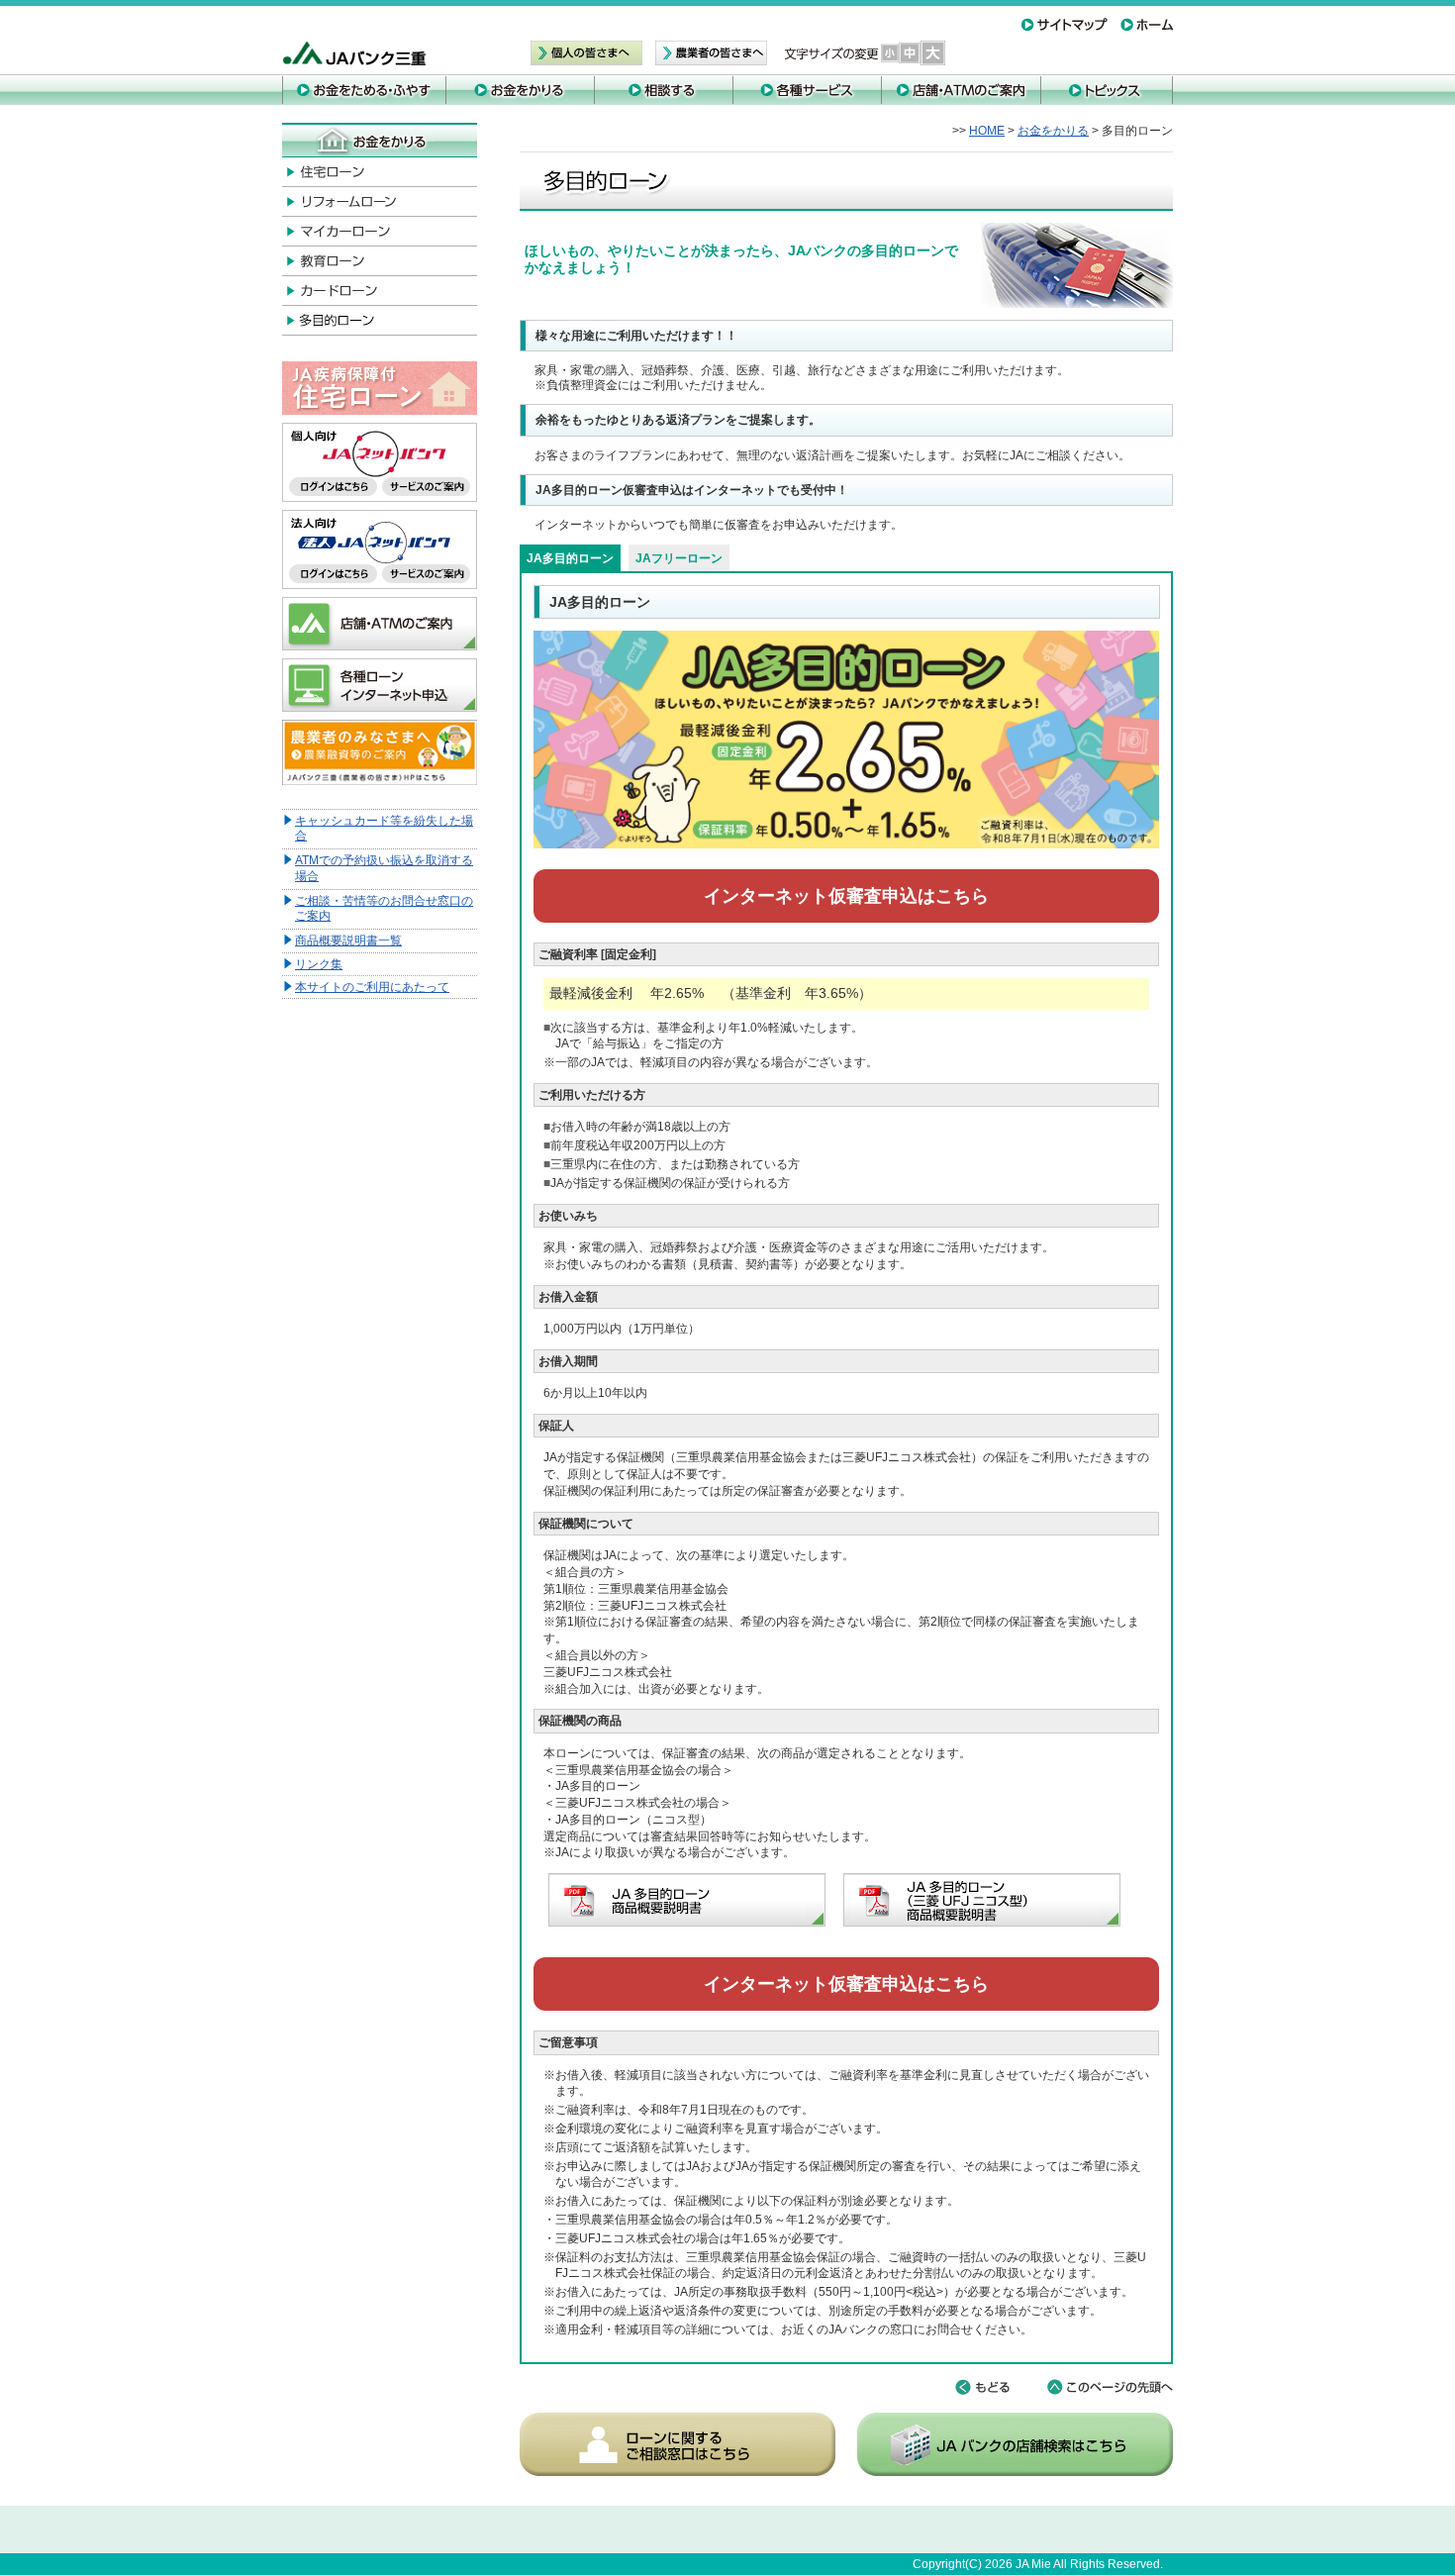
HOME (987, 131)
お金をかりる (1053, 131)
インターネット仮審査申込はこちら (846, 896)
